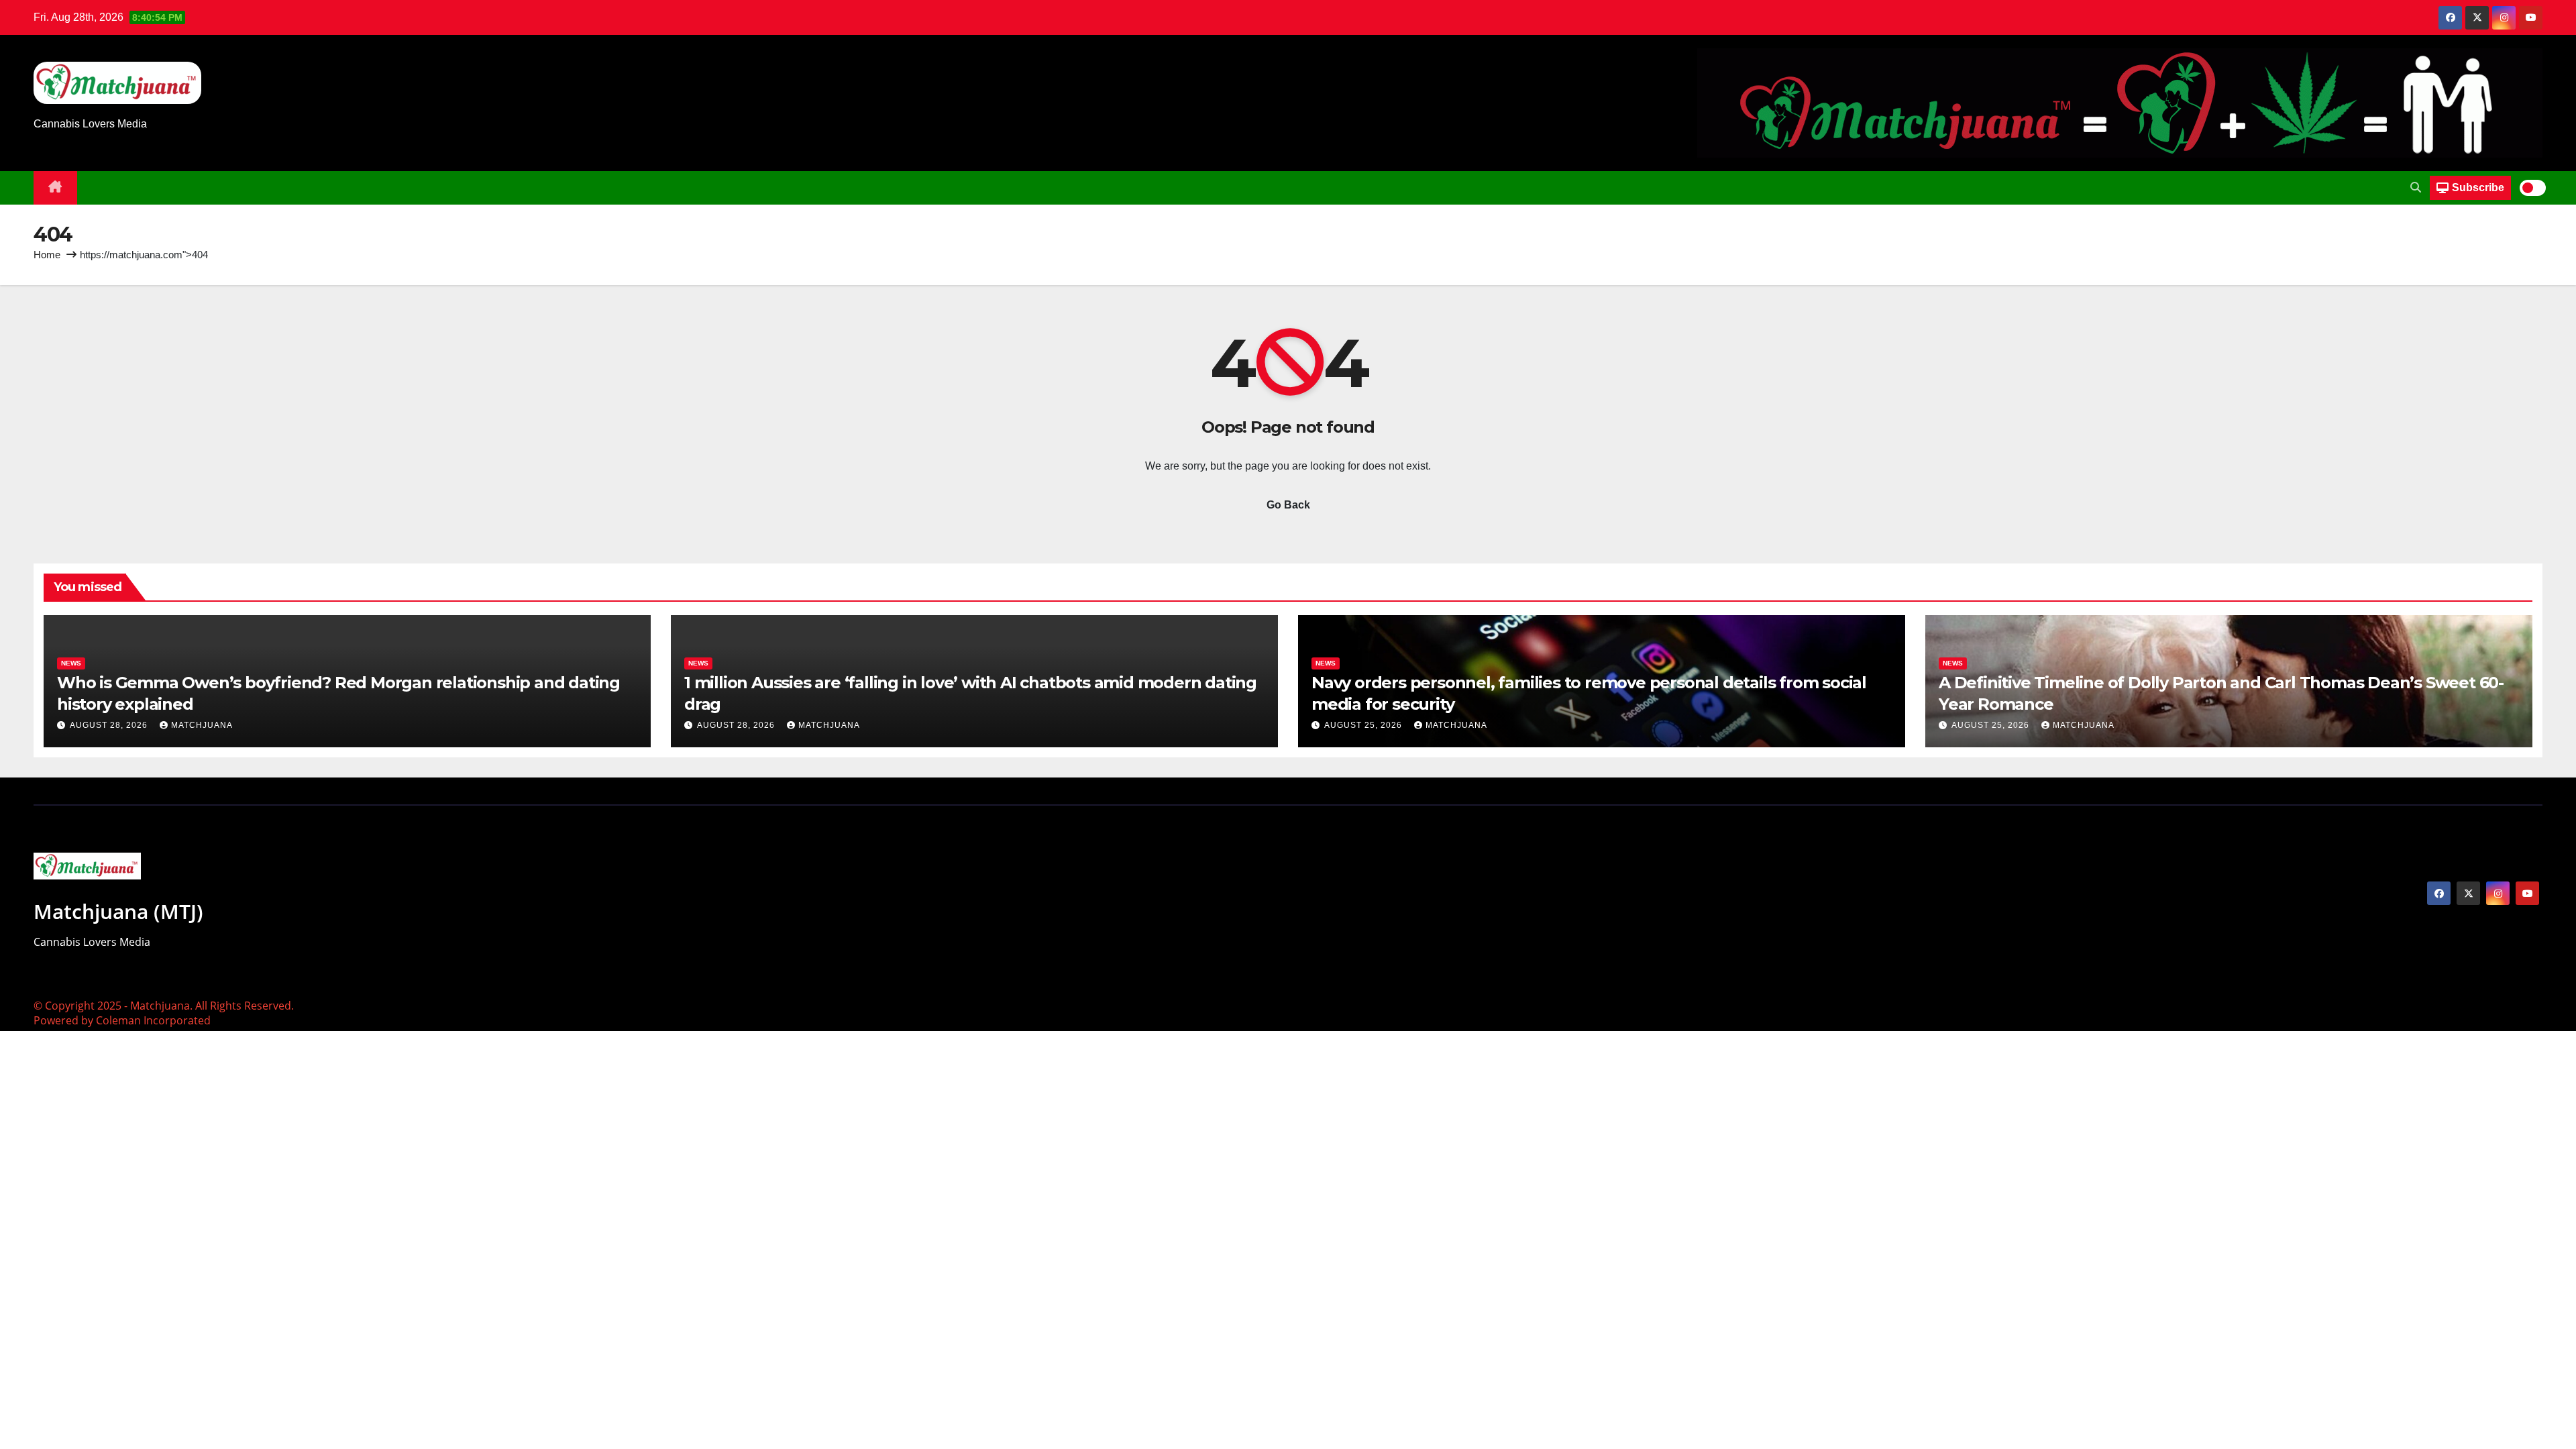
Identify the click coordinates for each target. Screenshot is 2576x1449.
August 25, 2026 (1364, 725)
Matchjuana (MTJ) (118, 911)
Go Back (1288, 505)
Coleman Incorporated (153, 1020)
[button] (2416, 187)
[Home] (55, 188)
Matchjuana (202, 725)
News (71, 663)
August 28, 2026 (110, 725)
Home (47, 255)
